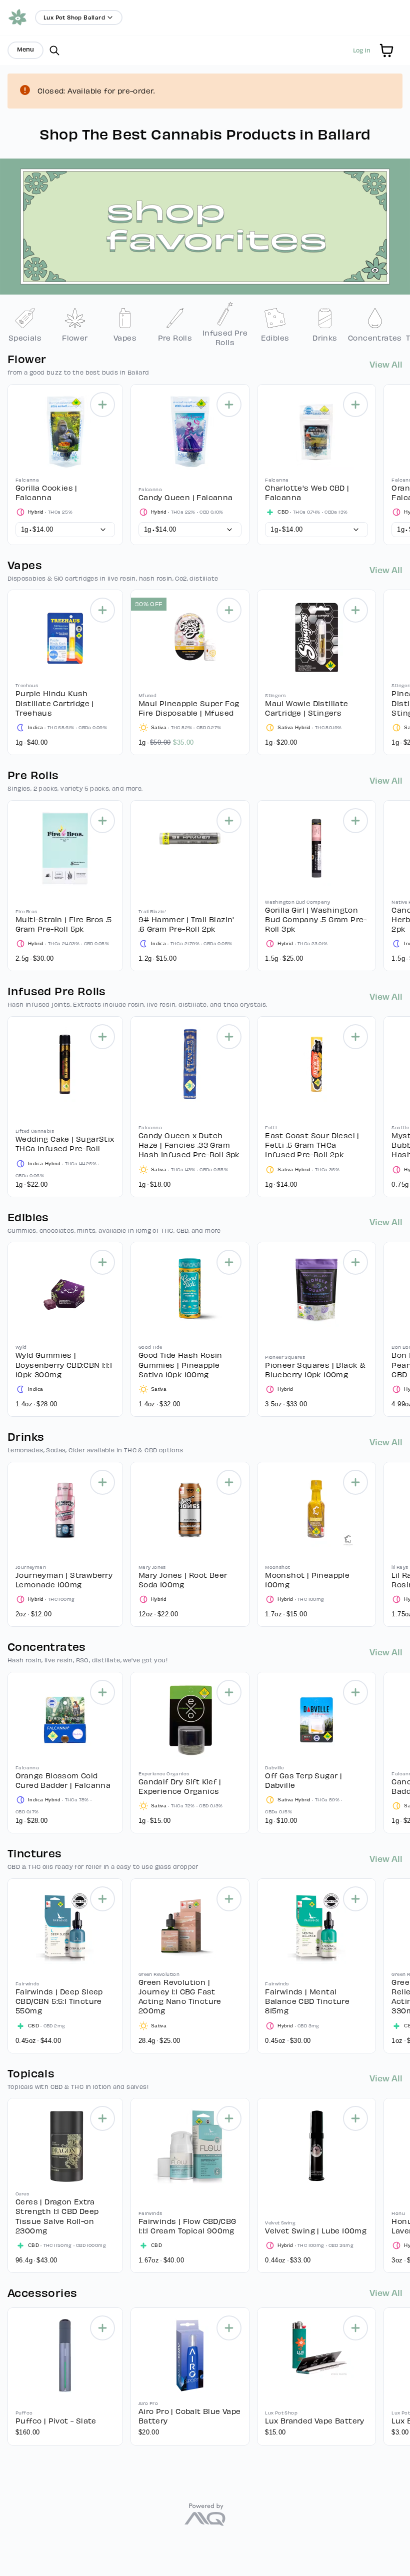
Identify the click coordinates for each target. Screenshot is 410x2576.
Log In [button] (362, 50)
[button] (386, 51)
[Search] (54, 51)
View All (386, 364)
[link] (25, 324)
